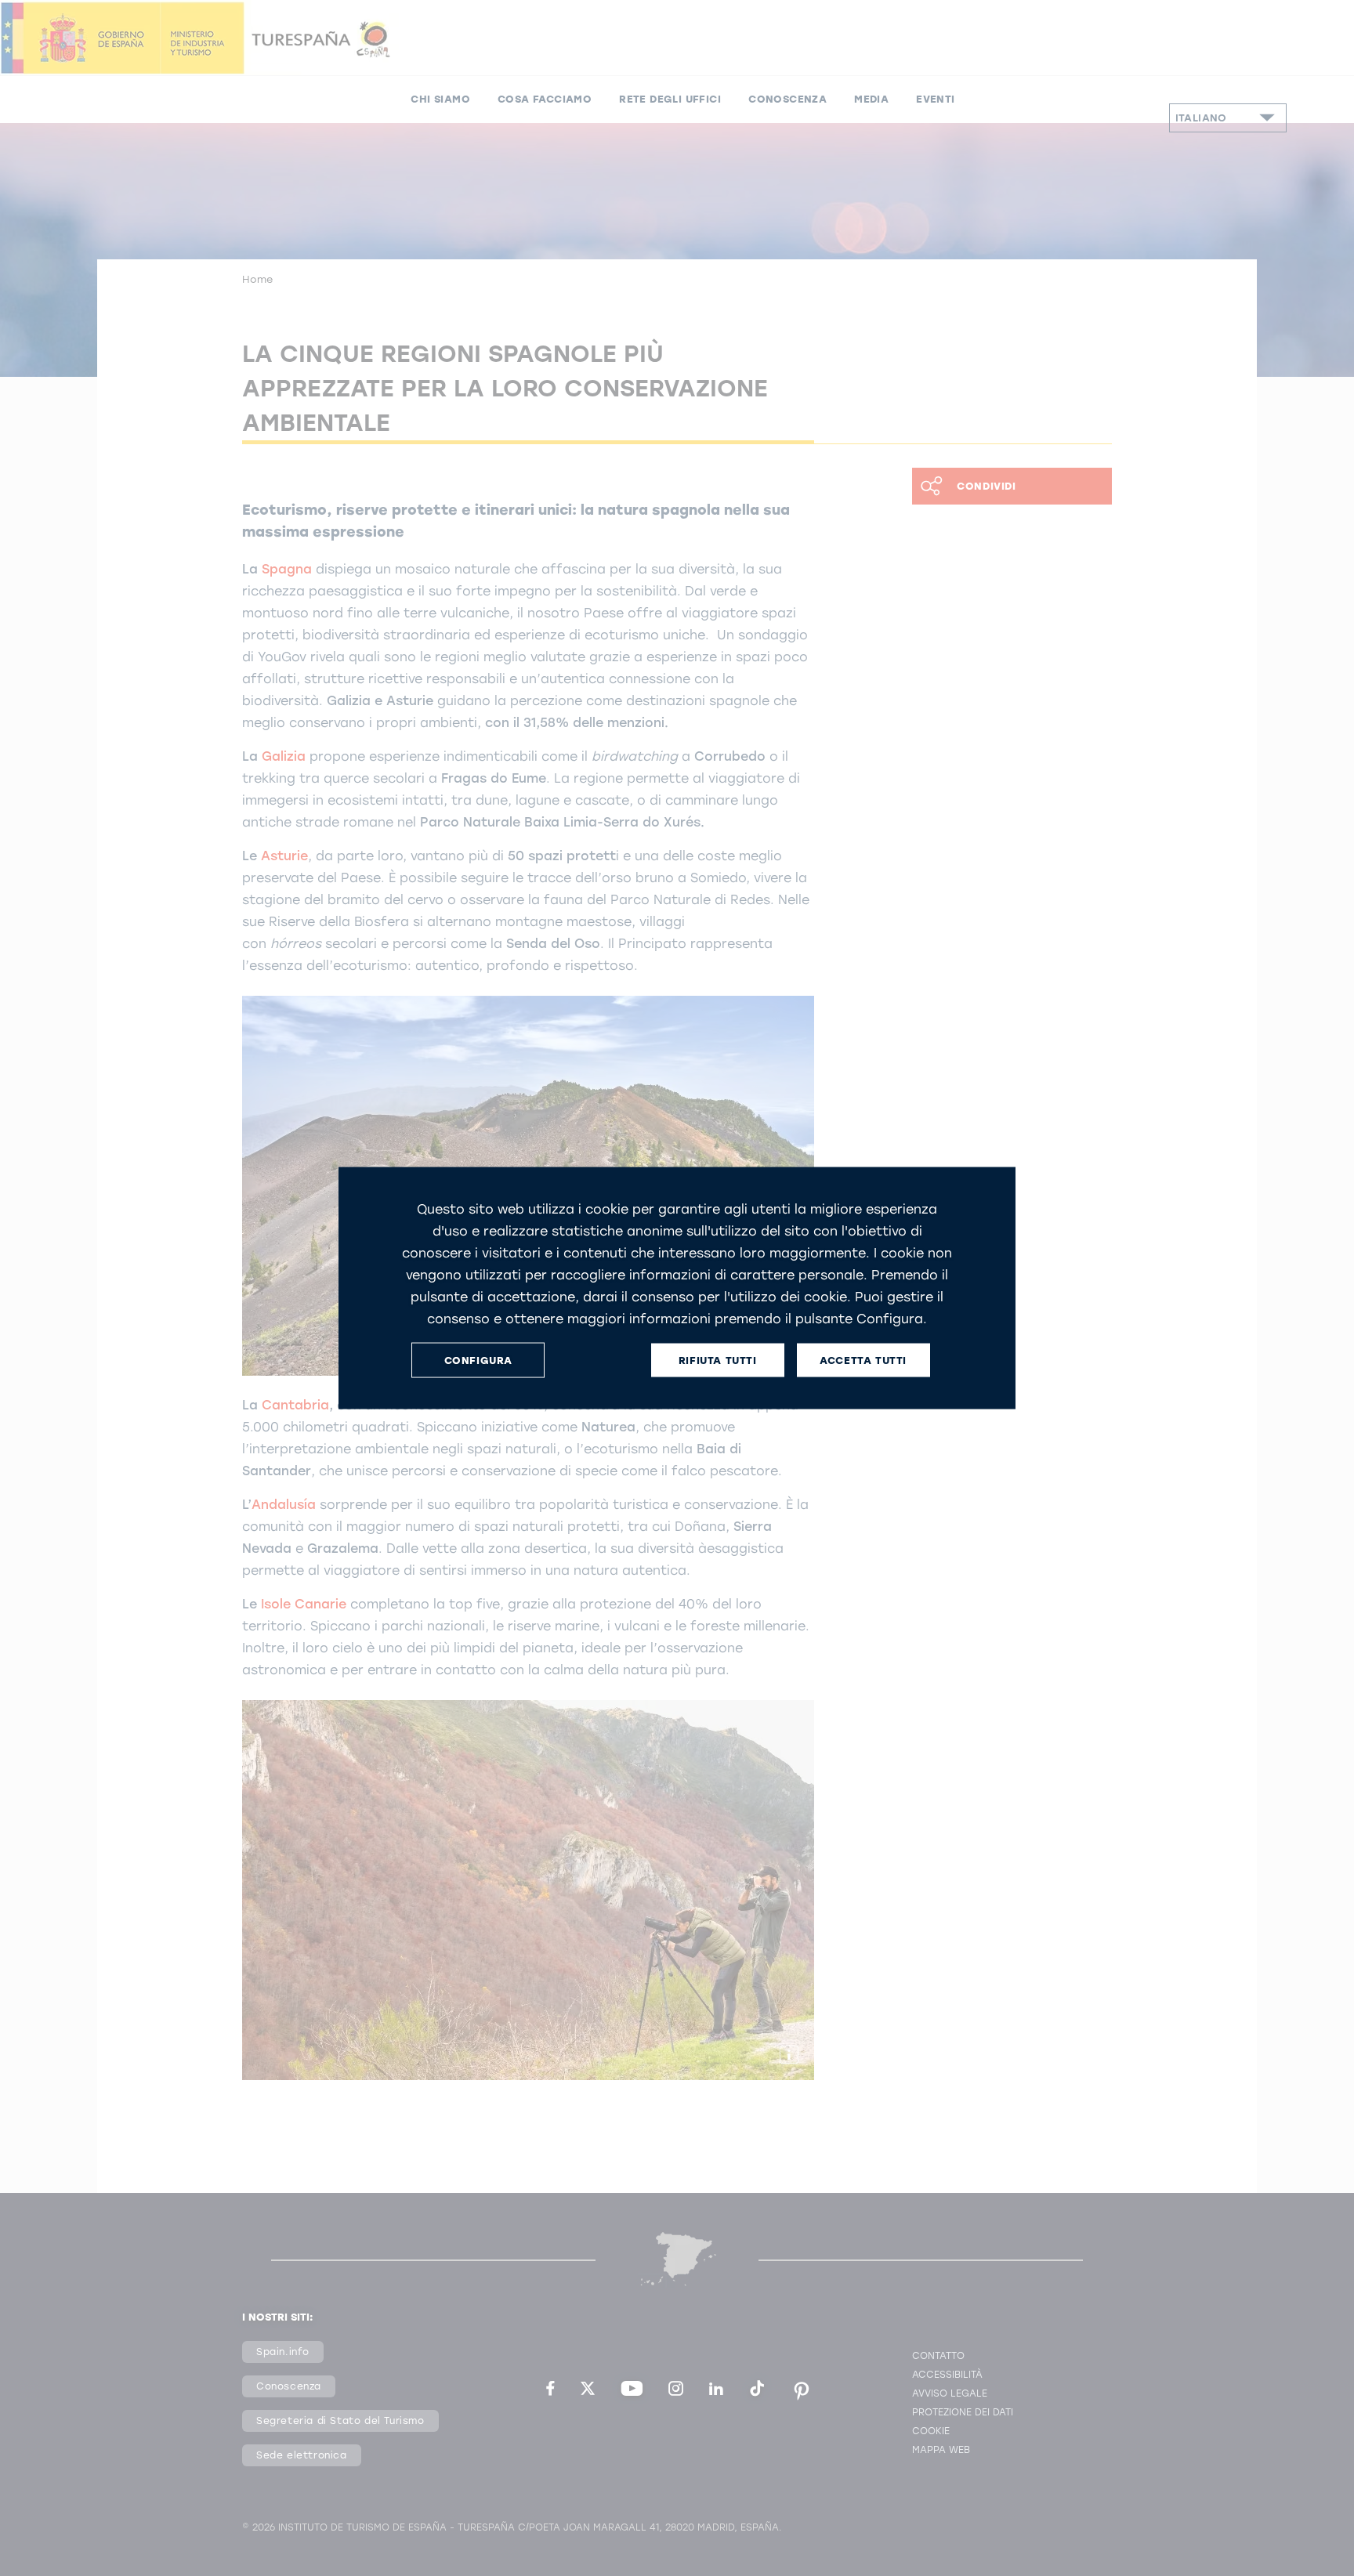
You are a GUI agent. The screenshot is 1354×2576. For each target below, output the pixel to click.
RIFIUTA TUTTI (718, 1360)
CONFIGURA (478, 1360)
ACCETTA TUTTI (863, 1360)
